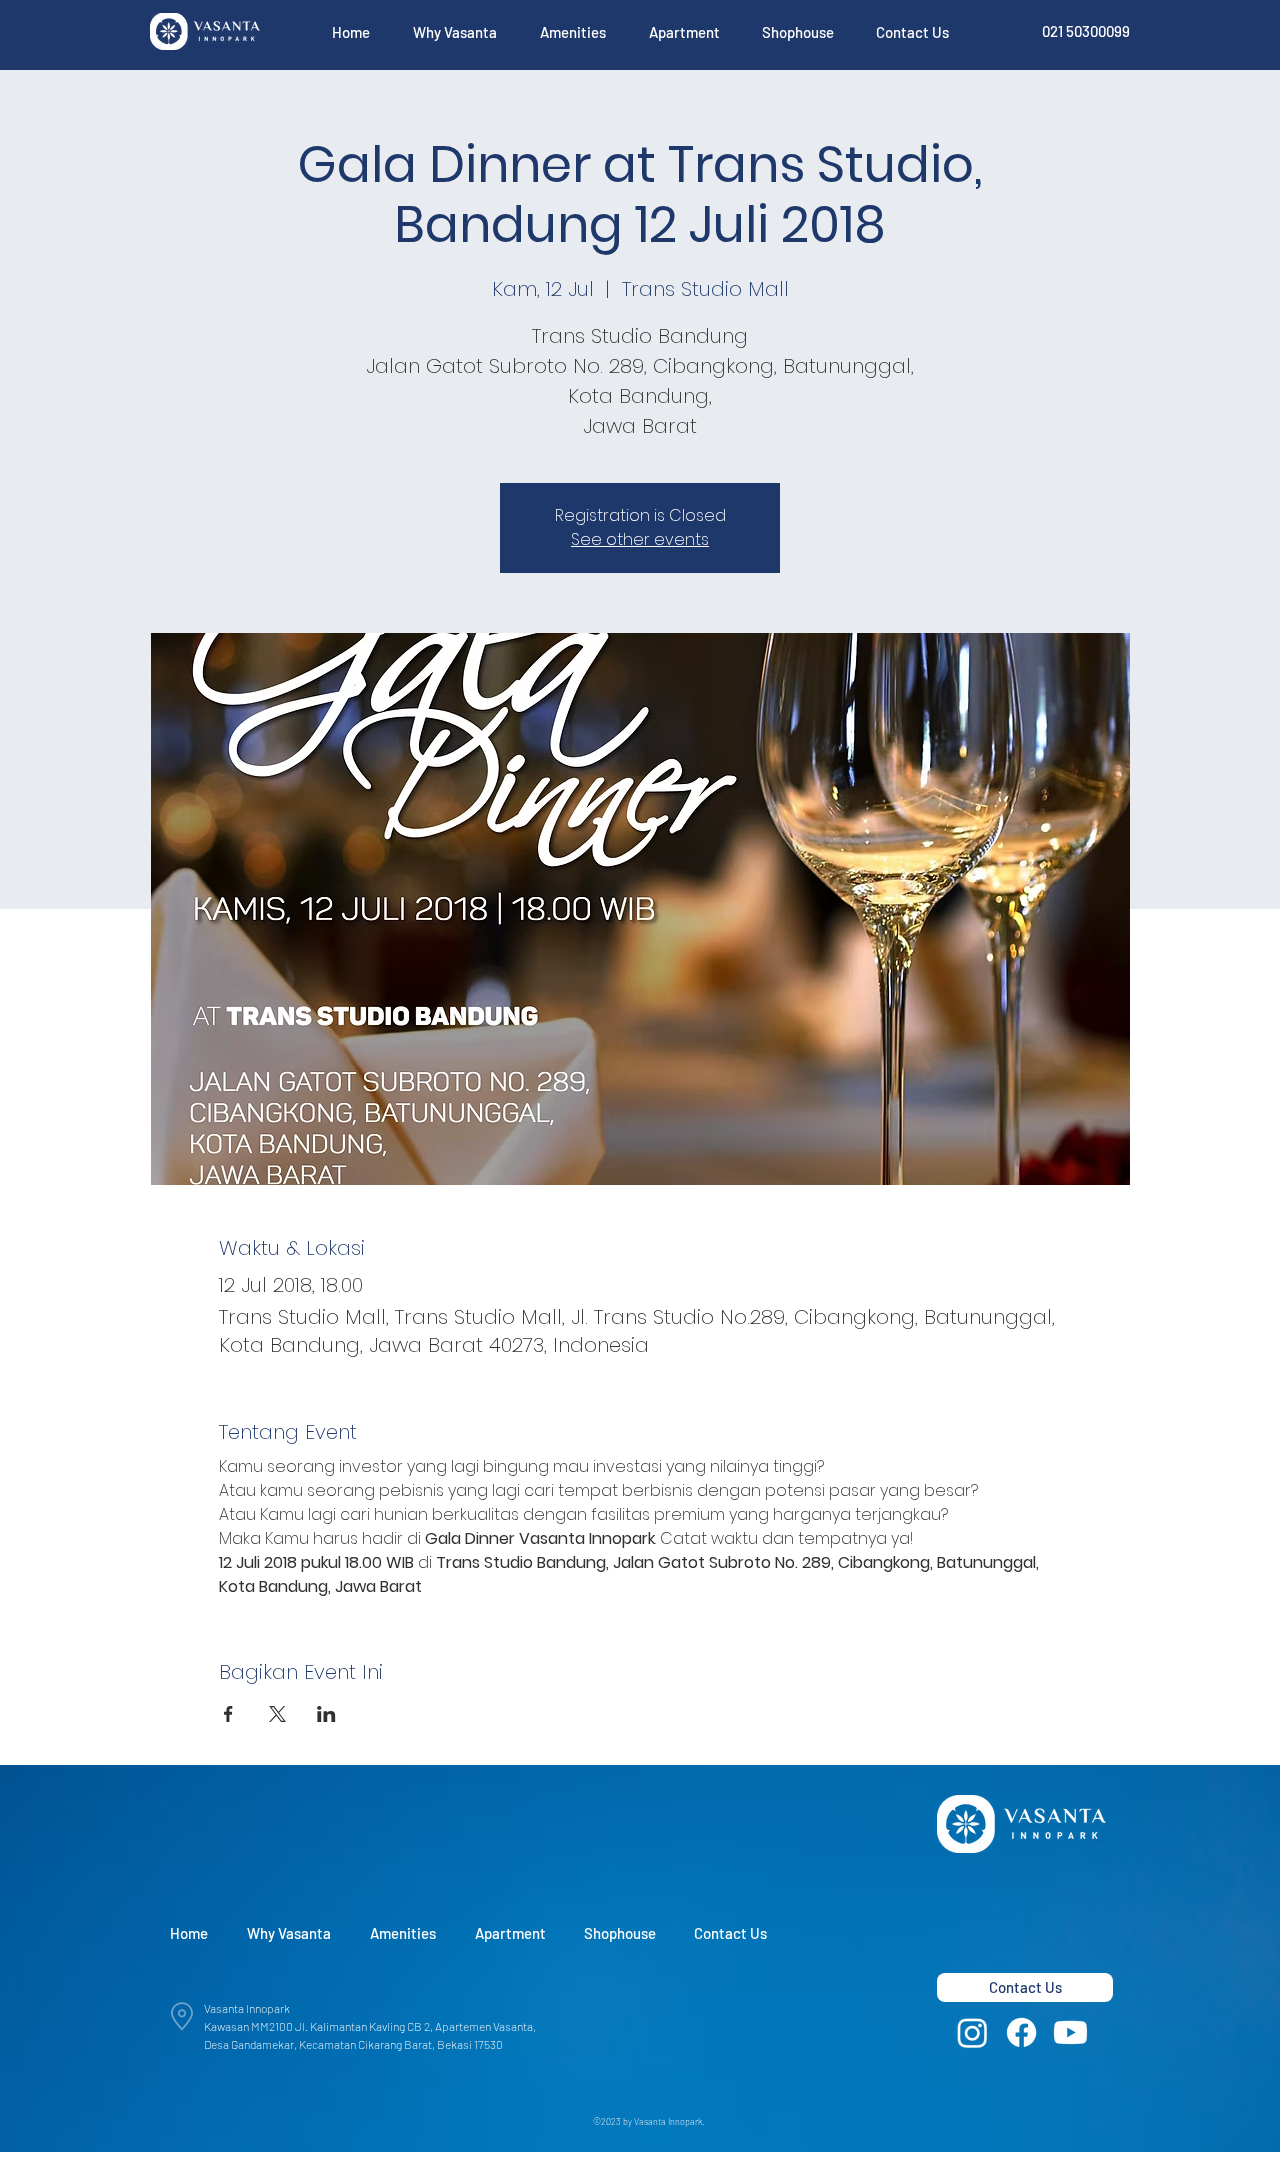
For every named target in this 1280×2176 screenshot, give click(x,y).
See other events (640, 539)
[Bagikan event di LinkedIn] (326, 1714)
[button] (454, 32)
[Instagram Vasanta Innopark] (972, 2032)
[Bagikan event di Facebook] (228, 1714)
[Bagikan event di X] (277, 1714)
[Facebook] (1021, 2032)
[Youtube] (1070, 2032)
